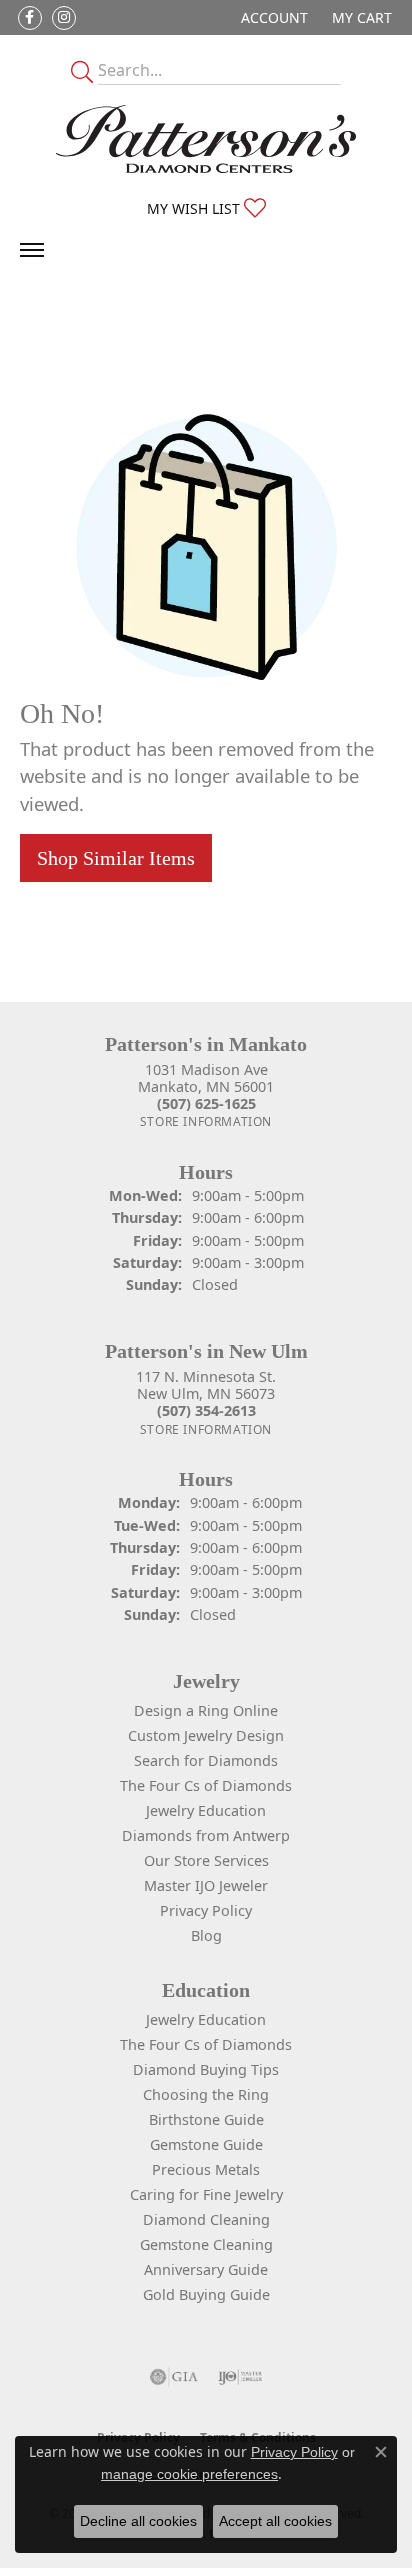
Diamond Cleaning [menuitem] (206, 2219)
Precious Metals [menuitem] (206, 2169)
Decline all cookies (138, 2521)
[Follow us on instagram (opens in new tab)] (64, 18)
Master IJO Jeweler (206, 1885)
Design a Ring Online (206, 1710)
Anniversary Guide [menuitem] (206, 2269)
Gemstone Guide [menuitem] (206, 2144)
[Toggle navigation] (32, 250)
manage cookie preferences (189, 2474)
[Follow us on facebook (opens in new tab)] (30, 18)
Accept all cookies (275, 2521)
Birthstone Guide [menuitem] (206, 2119)
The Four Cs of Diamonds (206, 1785)
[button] (272, 17)
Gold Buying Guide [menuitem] (206, 2294)
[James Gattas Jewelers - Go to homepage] (206, 139)
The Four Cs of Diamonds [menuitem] (206, 2044)
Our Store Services (206, 1860)
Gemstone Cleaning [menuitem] (206, 2244)
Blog (206, 1935)
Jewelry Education (206, 1810)
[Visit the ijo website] (240, 2377)
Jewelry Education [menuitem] (206, 2019)
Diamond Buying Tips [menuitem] (206, 2069)
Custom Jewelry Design (206, 1735)
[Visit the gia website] (174, 2377)
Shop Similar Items (116, 858)
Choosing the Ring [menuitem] (206, 2094)
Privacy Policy (206, 1910)
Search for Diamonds (206, 1760)
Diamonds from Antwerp (206, 1835)
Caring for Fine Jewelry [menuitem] (206, 2194)
